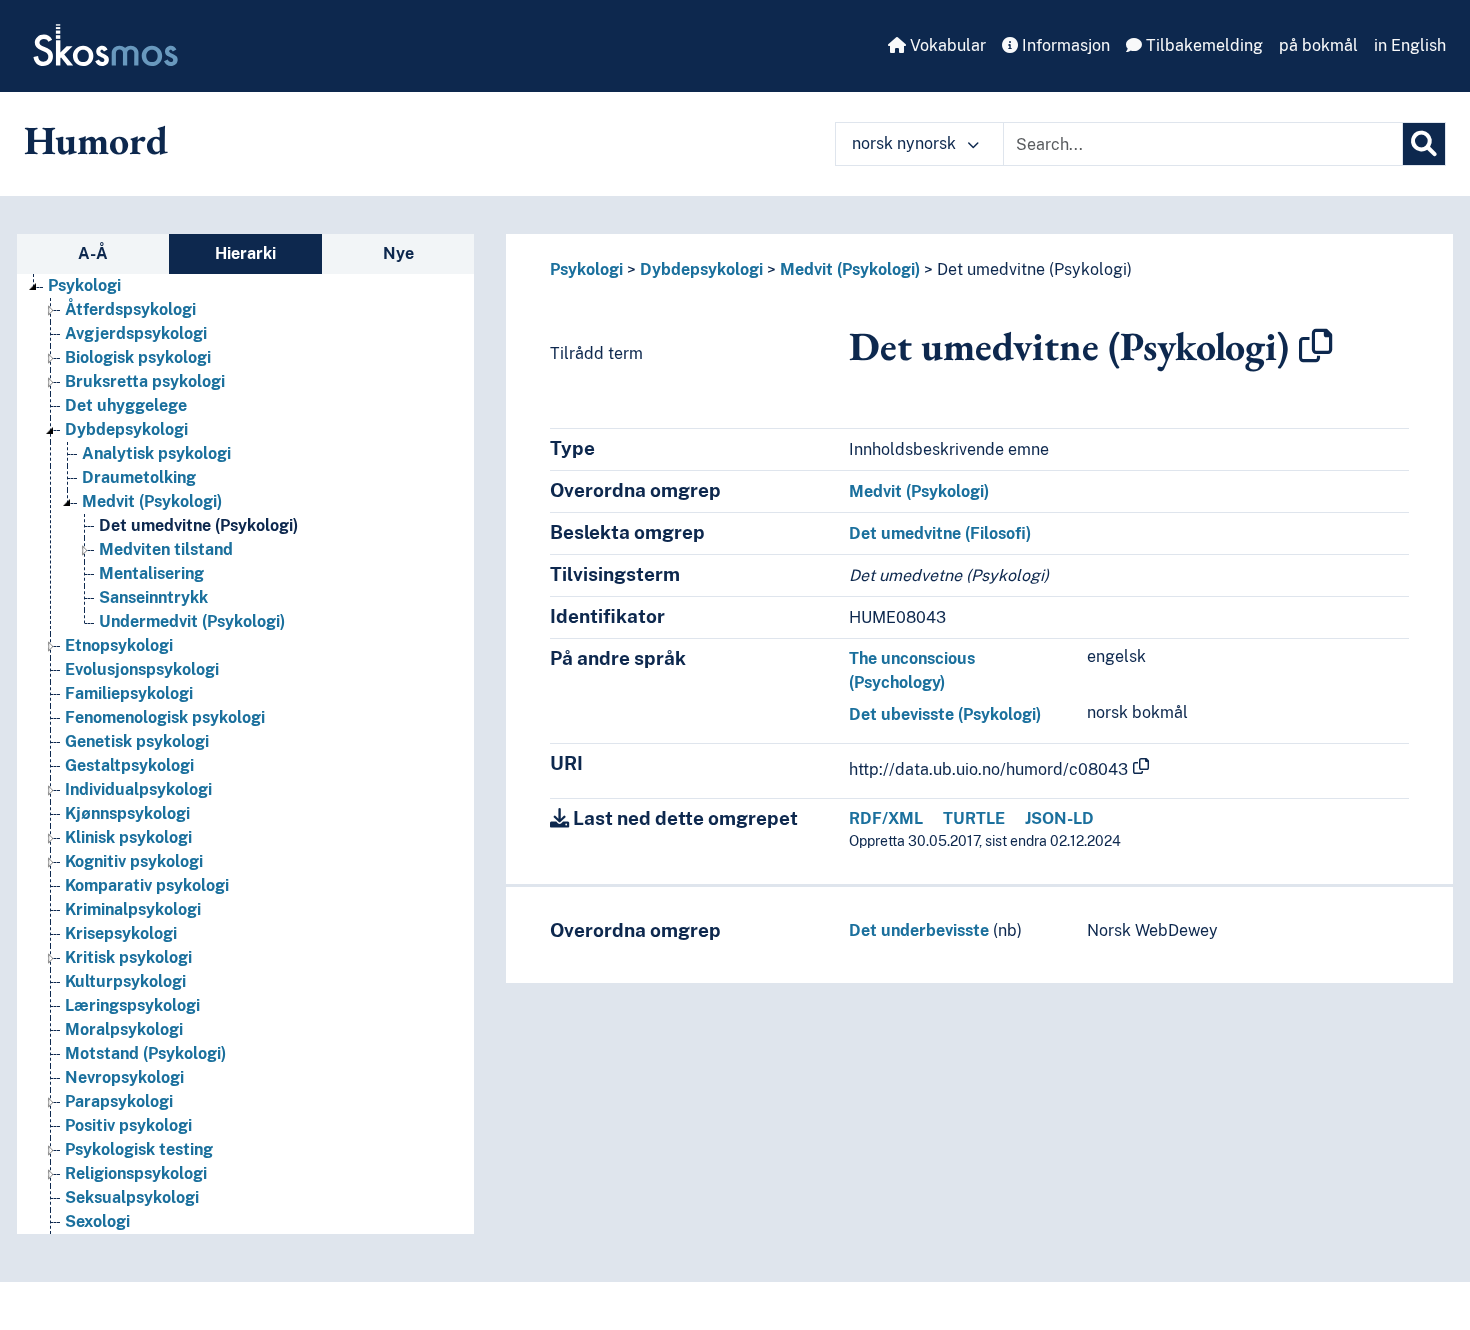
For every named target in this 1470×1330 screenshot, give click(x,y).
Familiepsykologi (129, 693)
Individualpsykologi (138, 789)
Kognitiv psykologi (134, 861)
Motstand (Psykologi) (145, 1053)
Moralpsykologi (124, 1029)
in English (1410, 45)
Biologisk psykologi (138, 357)
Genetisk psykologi (137, 741)
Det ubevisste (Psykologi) (945, 714)
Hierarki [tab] (245, 253)
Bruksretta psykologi (145, 381)
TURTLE (974, 818)
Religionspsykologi (136, 1173)
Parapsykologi (119, 1101)
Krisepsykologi (121, 933)
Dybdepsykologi (126, 429)
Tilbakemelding (1202, 45)
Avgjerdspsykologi (136, 333)
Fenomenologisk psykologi (165, 717)
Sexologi (97, 1221)
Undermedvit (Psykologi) (192, 621)
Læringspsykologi (132, 1005)
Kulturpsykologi (125, 981)
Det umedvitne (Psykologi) (198, 525)
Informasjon (1064, 45)
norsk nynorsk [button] (906, 143)
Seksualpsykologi (132, 1197)
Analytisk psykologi (156, 453)
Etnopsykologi (119, 645)
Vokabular (946, 45)
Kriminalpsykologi (133, 909)
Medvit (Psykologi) (152, 501)
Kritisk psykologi (128, 957)
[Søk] (1424, 144)
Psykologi (84, 285)
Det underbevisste (919, 930)
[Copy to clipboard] (1316, 346)
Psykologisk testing (139, 1149)
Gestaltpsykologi (129, 765)
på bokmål (1318, 45)
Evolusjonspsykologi (142, 669)
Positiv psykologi (128, 1125)
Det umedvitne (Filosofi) (940, 533)
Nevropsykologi (124, 1077)
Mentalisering (151, 573)
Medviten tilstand (166, 549)
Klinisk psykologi (128, 837)
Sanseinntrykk (153, 597)
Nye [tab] (398, 253)
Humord (96, 140)
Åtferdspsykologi (130, 309)
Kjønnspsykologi (127, 813)
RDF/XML (886, 818)
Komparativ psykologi (147, 885)
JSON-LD (1059, 818)
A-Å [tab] (93, 253)
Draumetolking (139, 477)
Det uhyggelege (126, 405)
